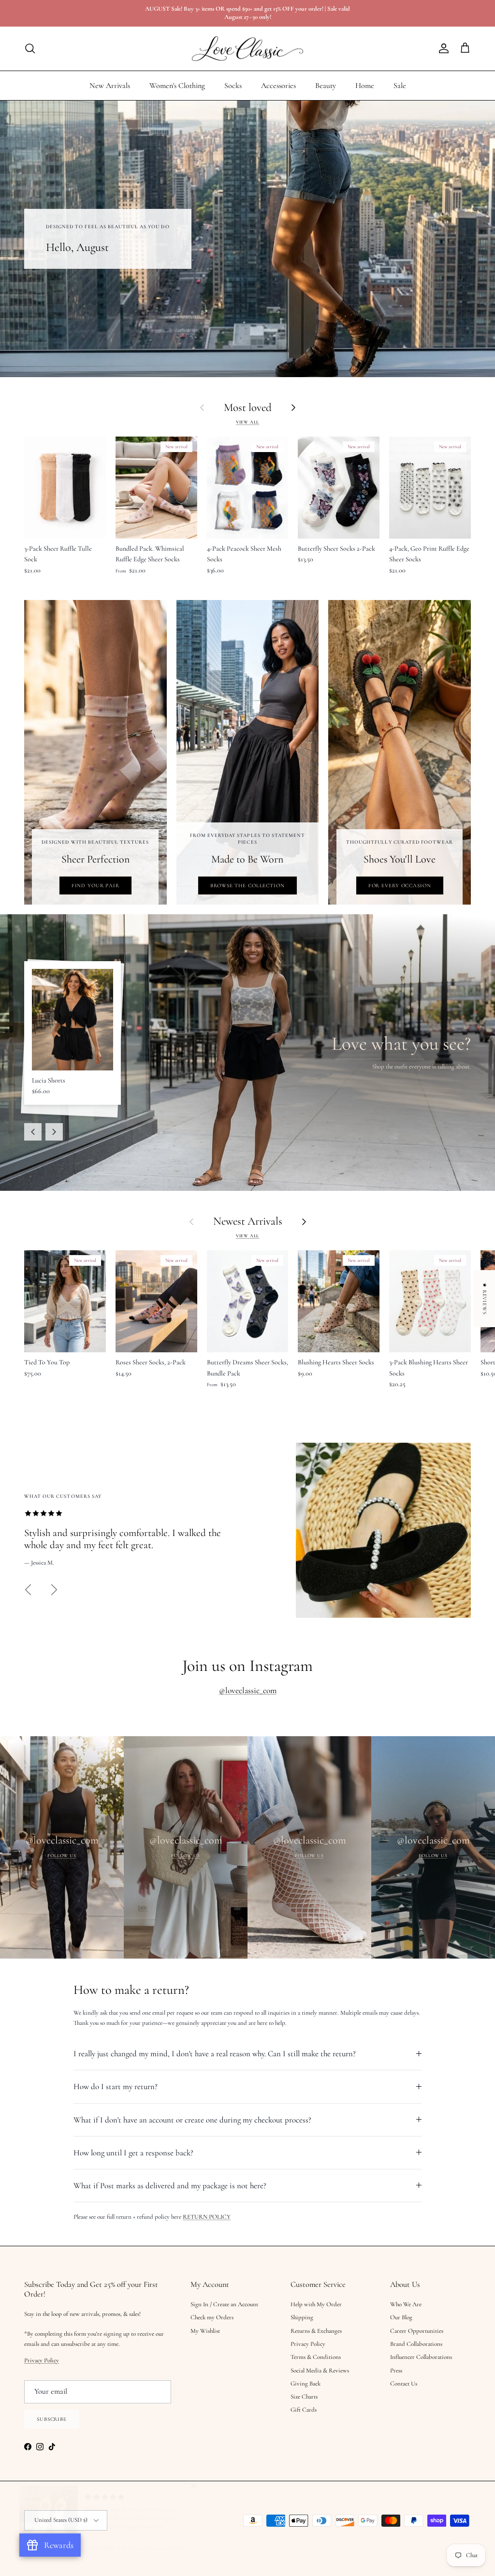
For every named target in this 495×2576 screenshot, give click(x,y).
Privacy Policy (151, 1296)
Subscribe (151, 1353)
